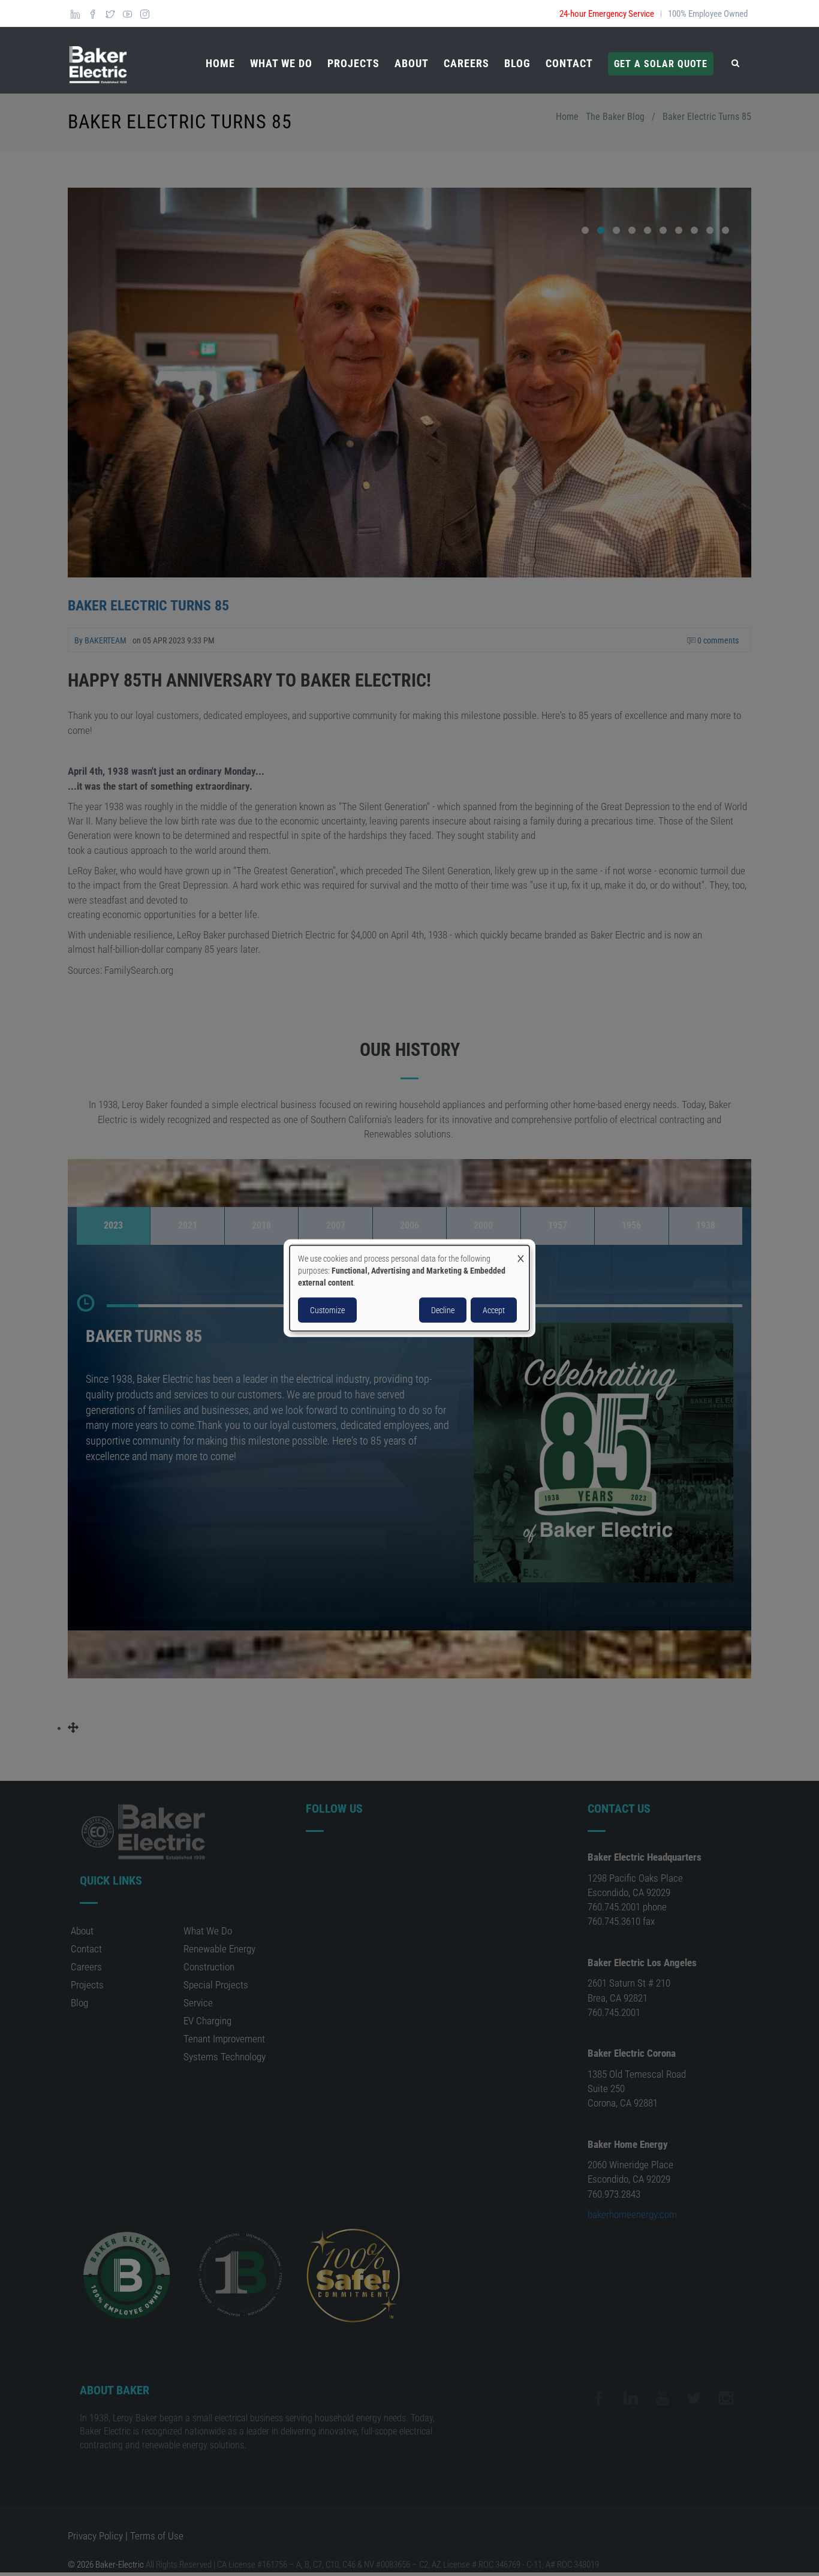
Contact (569, 63)
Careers (466, 63)
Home (220, 63)
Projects (353, 63)
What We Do (281, 63)
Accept (494, 1310)
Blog (517, 63)
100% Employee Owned (708, 14)
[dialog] (409, 1288)
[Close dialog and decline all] (520, 1253)
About (412, 63)
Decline (443, 1310)
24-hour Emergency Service (607, 14)
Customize (327, 1310)
